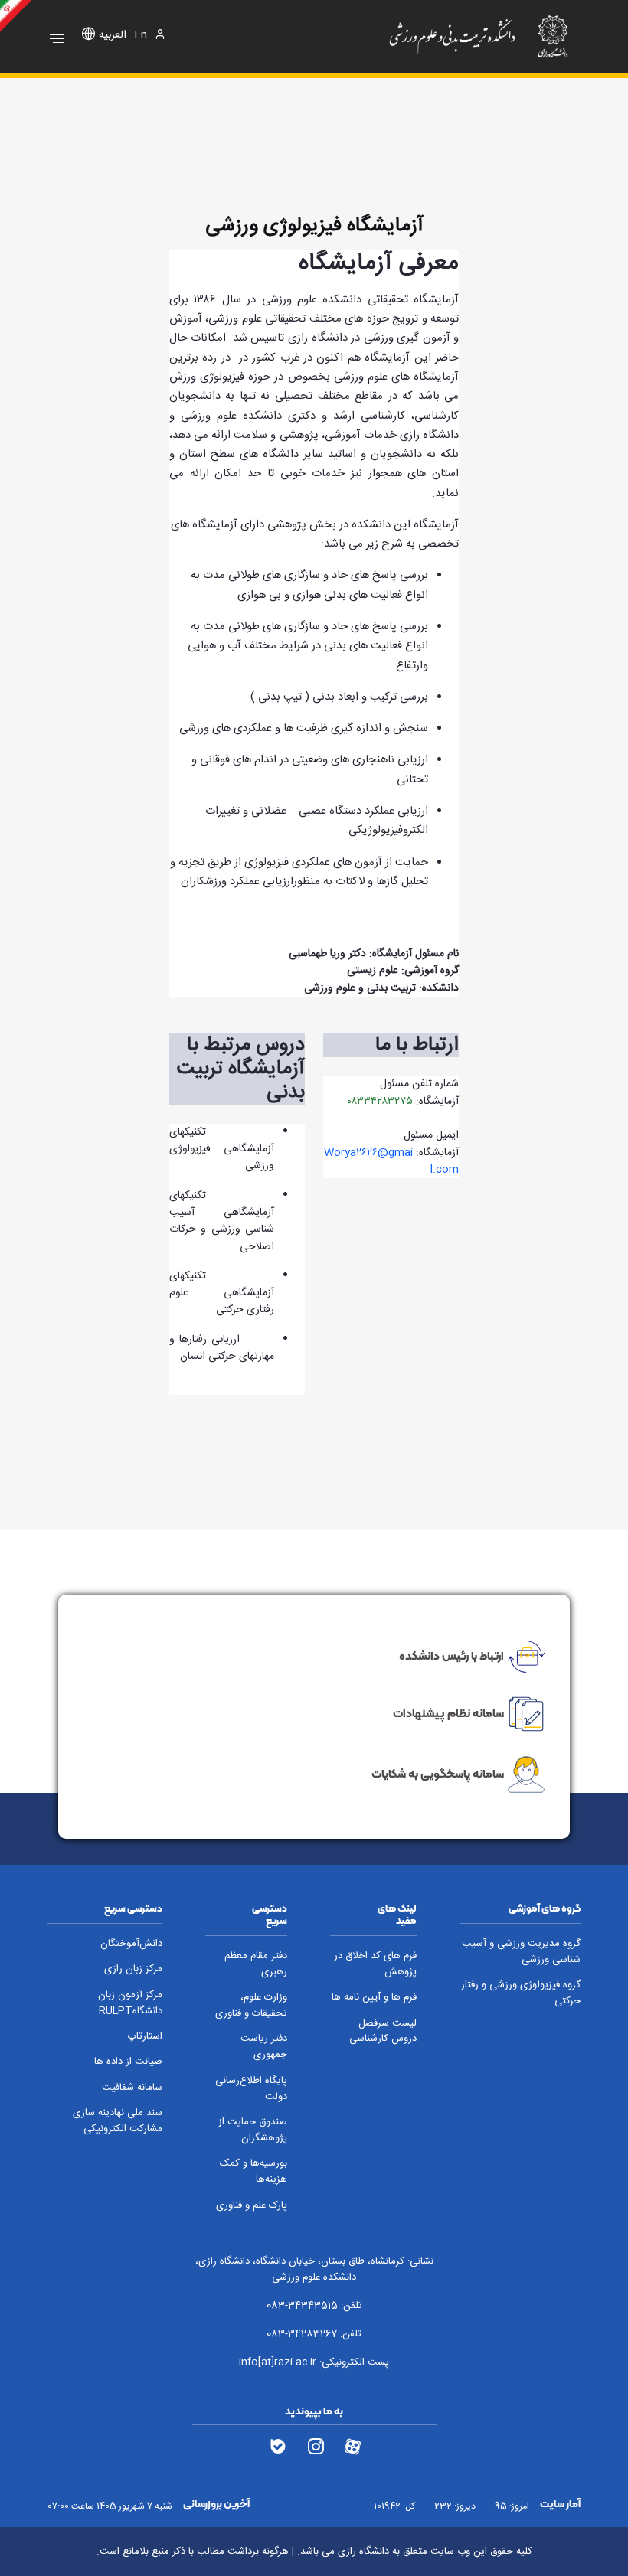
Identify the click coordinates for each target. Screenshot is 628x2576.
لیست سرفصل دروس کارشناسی (383, 2032)
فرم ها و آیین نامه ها (374, 1998)
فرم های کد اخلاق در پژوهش (375, 1964)
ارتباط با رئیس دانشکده (451, 1656)
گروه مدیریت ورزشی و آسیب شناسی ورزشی (521, 1952)
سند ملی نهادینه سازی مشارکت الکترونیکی (118, 2121)
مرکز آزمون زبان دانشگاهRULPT (130, 2003)
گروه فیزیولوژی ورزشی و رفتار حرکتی (521, 1993)
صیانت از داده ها (128, 2062)
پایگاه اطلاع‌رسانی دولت (251, 2089)
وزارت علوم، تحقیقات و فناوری (251, 2006)
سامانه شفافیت (132, 2088)
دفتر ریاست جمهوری (264, 2047)
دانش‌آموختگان (131, 1944)
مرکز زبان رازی (133, 1969)
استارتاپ (145, 2037)
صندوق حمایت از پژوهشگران (253, 2130)
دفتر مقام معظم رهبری (256, 1964)
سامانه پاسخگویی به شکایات (438, 1774)
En (141, 36)
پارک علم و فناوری (252, 2206)
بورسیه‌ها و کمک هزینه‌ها (253, 2172)
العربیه (113, 36)
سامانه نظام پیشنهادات (448, 1713)
